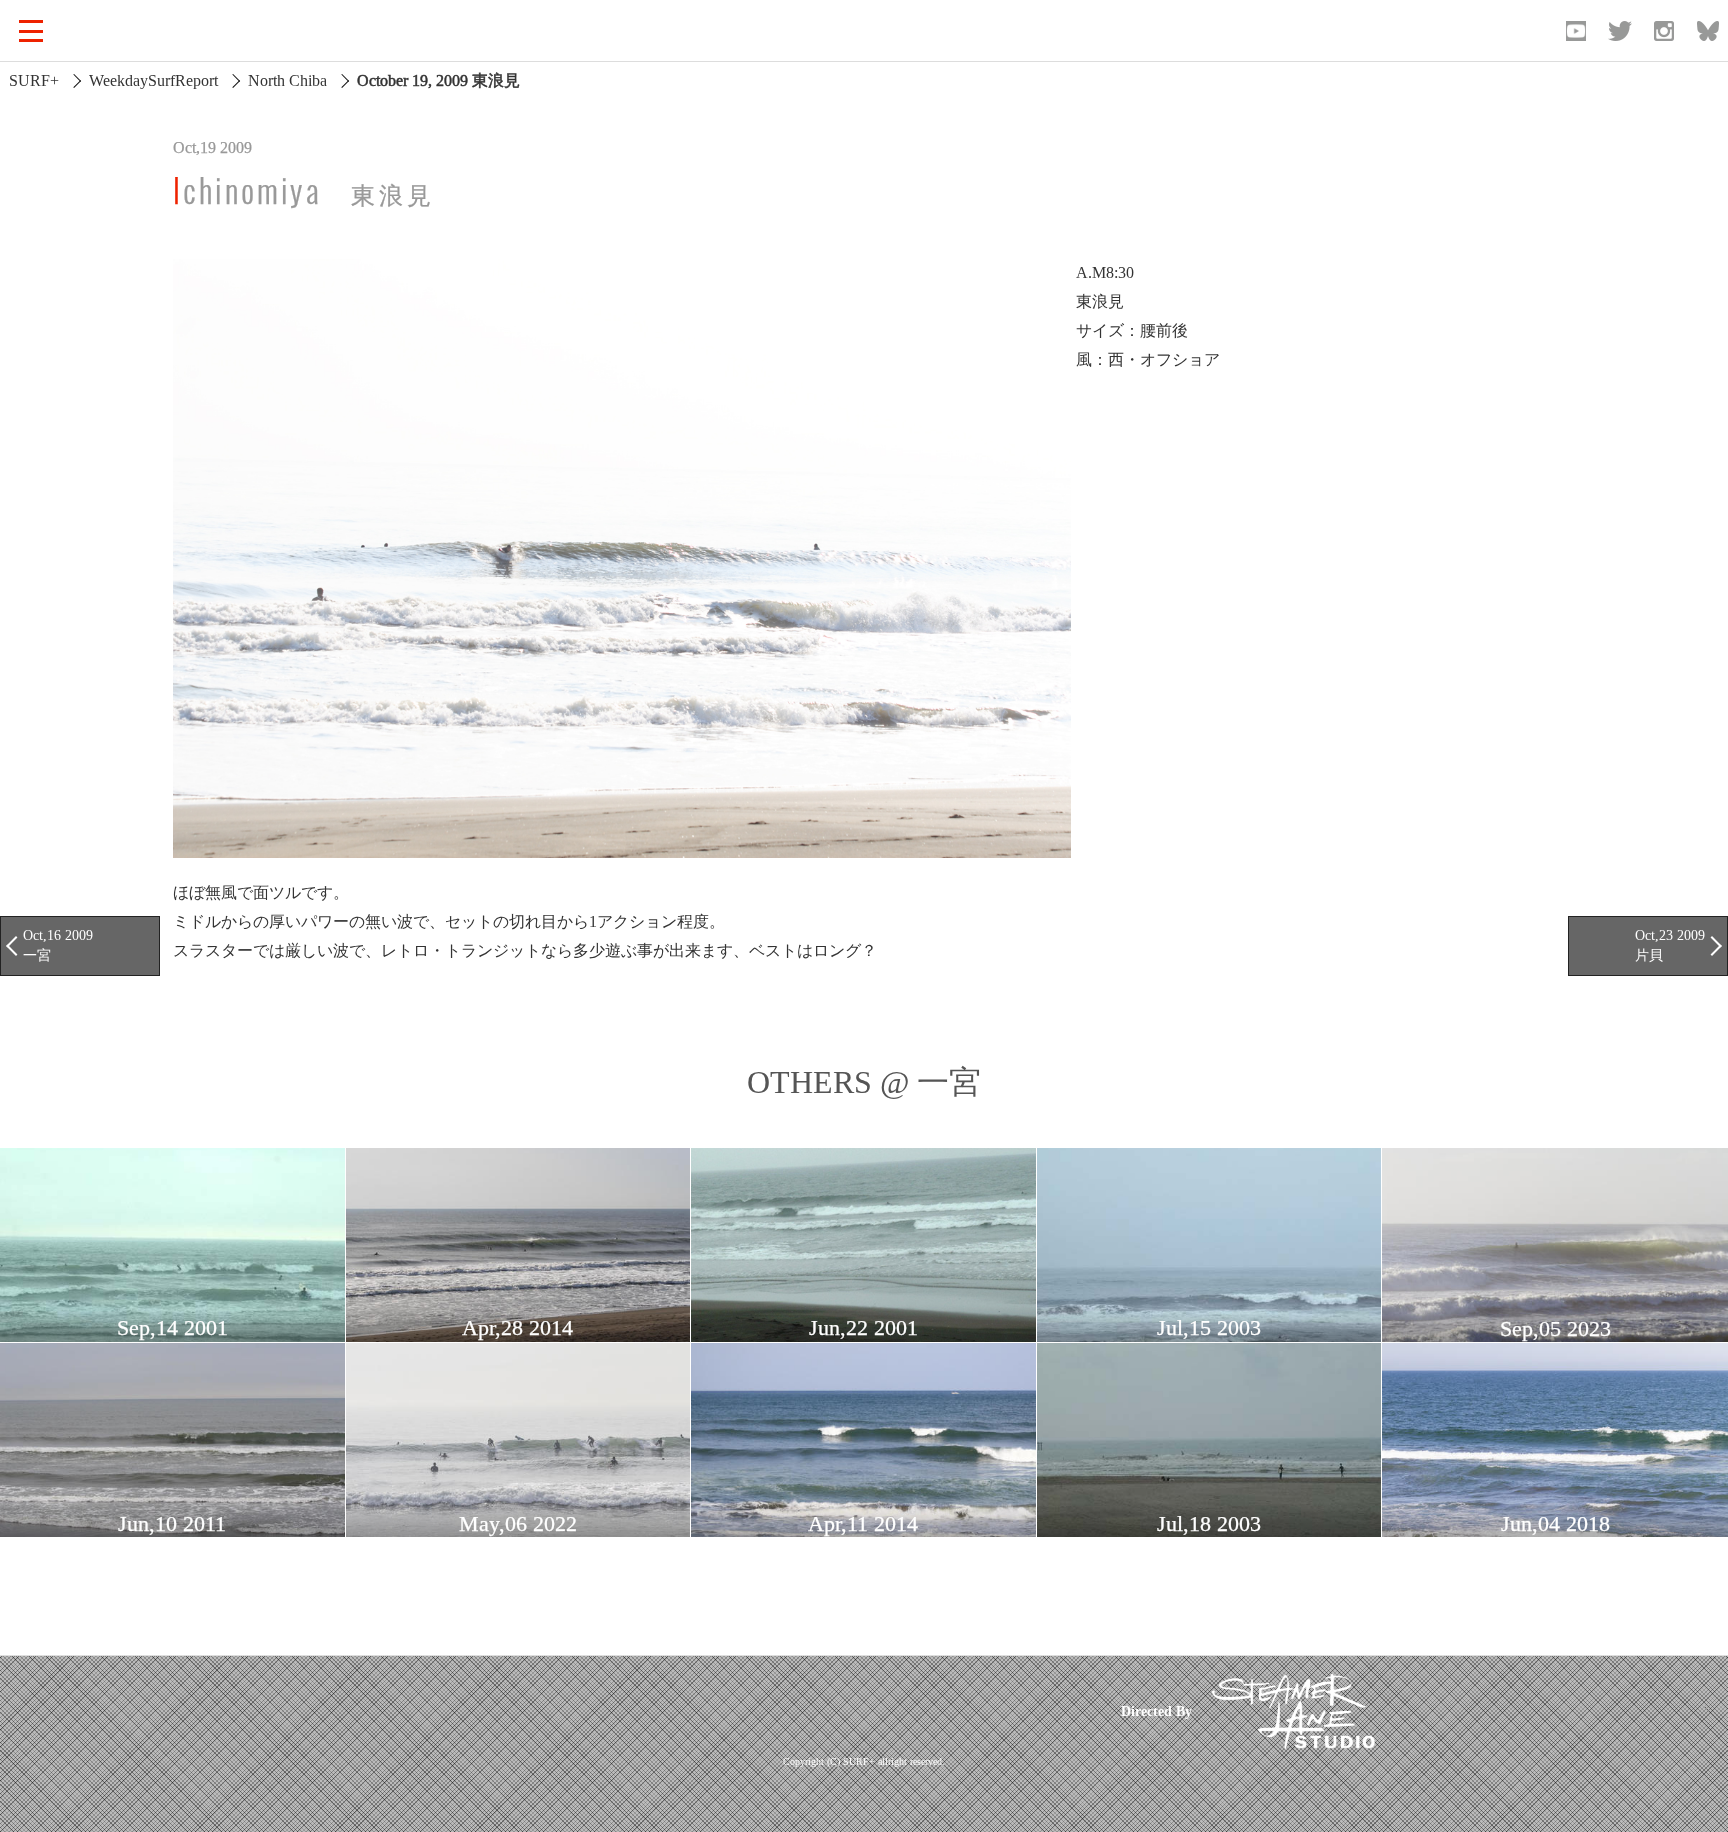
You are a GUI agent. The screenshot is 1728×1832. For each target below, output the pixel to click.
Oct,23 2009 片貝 (1670, 945)
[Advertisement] (717, 1711)
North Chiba (287, 80)
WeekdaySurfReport (153, 80)
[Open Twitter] (1620, 31)
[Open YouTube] (1576, 31)
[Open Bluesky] (1708, 31)
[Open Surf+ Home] (124, 31)
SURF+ (34, 80)
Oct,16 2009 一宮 (58, 945)
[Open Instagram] (1664, 31)
